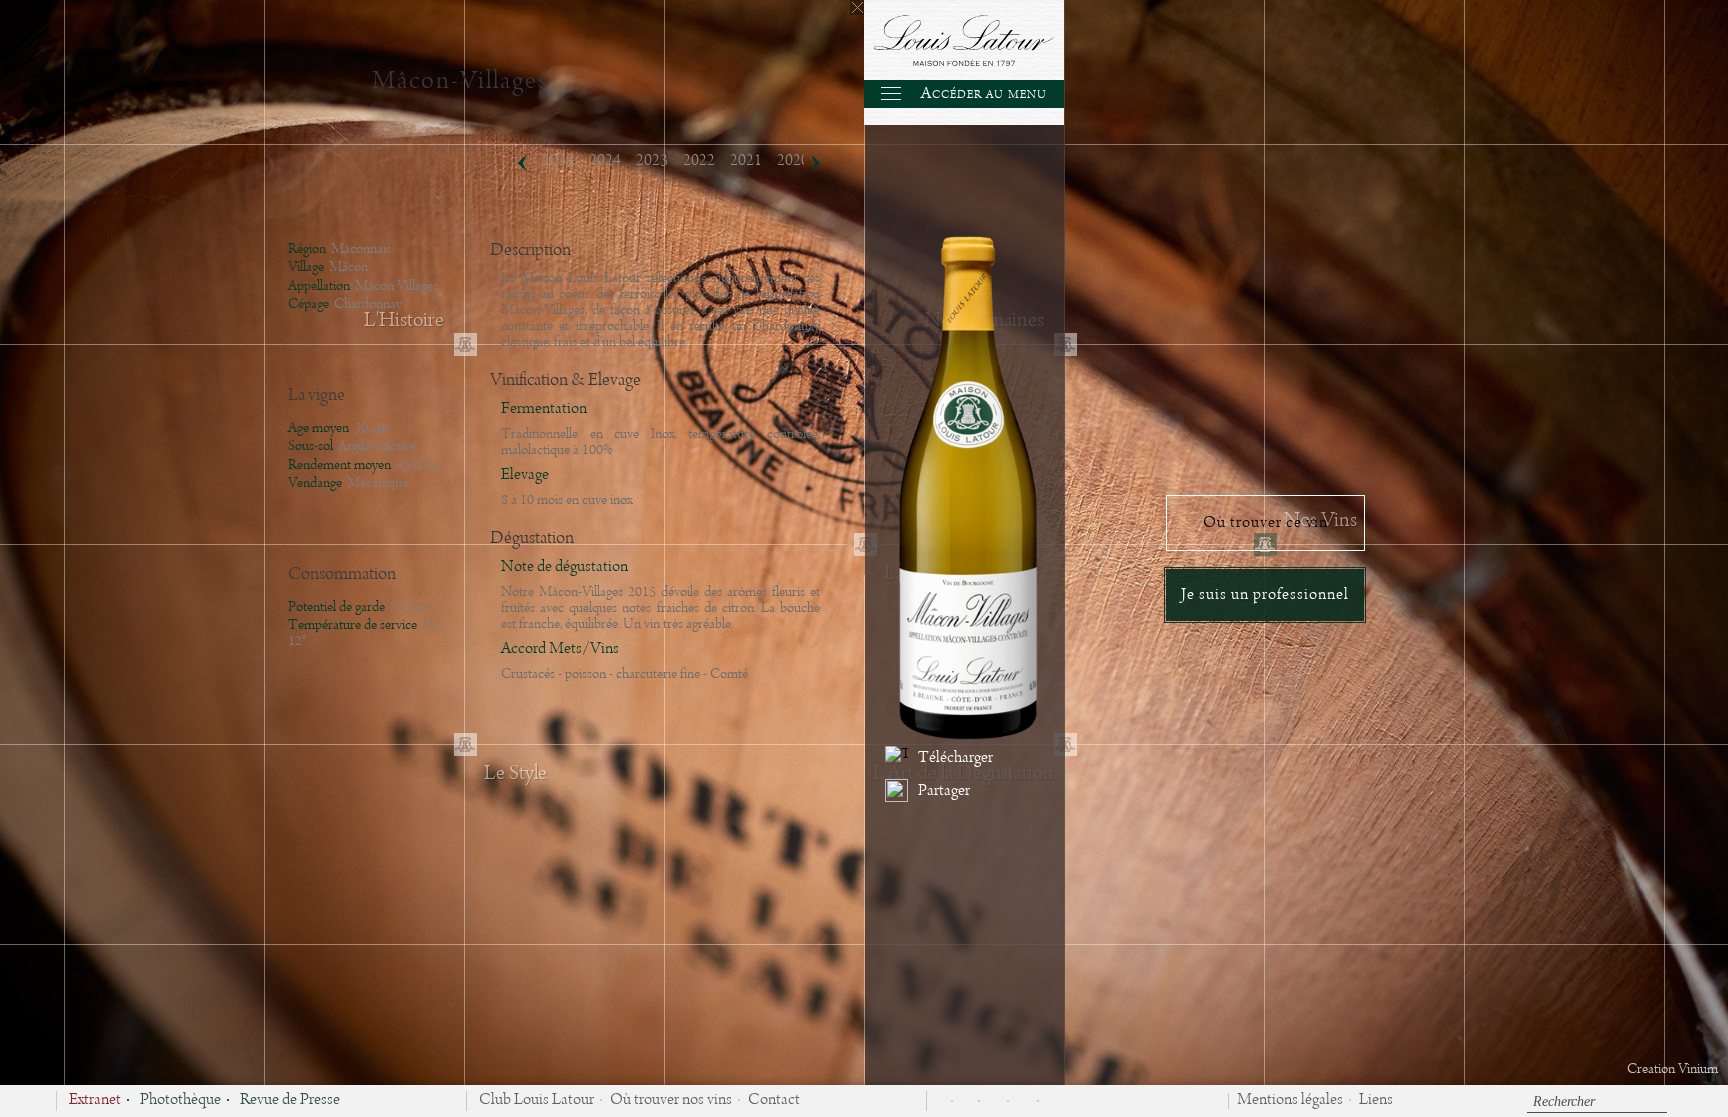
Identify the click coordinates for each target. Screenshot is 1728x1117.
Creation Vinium (1672, 1069)
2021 (746, 161)
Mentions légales (1290, 1101)
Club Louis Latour (536, 1101)
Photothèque (180, 1101)
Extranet (95, 1101)
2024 (605, 161)
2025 (558, 161)
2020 (793, 161)
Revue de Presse (290, 1101)
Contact (774, 1101)
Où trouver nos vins (671, 1101)
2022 (699, 161)
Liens (1376, 1101)
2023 (652, 161)
